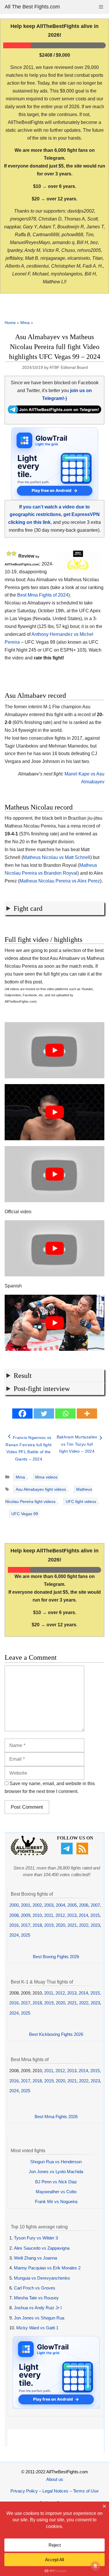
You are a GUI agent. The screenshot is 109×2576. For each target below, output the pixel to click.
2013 (72, 1915)
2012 (60, 1915)
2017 (26, 1925)
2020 (60, 1925)
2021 (72, 1925)
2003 (49, 1905)
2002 (37, 1905)
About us (55, 2479)
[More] (87, 1414)
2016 (14, 1925)
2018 (37, 1925)
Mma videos (46, 1477)
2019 (49, 1925)
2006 (84, 1905)
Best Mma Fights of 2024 (43, 595)
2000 (14, 1905)
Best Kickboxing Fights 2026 (56, 2034)
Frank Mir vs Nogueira (56, 2201)
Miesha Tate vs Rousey (36, 2298)
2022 (84, 1925)
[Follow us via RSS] (83, 1853)
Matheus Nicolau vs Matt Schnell (57, 857)
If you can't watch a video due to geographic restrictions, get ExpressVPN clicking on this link (54, 515)
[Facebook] (22, 1414)
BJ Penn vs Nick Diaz (56, 2182)
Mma (25, 323)
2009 (26, 1915)
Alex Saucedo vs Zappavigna (42, 2248)
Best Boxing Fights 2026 (56, 1957)
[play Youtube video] (54, 1050)
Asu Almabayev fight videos (41, 1489)
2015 (95, 1915)
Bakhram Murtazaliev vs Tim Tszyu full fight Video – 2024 (77, 1444)
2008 (14, 1915)
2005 (72, 1905)
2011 (49, 1915)
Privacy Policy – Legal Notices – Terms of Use (54, 2491)
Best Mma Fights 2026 (56, 2117)
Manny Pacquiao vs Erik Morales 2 (47, 2268)
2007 (95, 1905)
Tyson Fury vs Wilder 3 (36, 2238)
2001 (26, 1905)
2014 (83, 1915)
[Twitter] (44, 1414)
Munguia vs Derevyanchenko (42, 2278)
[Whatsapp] (65, 1414)
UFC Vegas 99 (25, 1514)
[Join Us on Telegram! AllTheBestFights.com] (54, 412)
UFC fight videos (81, 1502)
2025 (26, 1935)
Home (10, 323)
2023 (95, 1925)
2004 (60, 1905)
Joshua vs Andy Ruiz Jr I (38, 2308)
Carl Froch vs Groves (35, 2288)
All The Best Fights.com (32, 7)
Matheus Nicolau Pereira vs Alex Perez (60, 881)
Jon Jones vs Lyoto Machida (56, 2172)
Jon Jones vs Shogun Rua (39, 2318)
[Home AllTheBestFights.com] (29, 1854)
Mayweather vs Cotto (56, 2192)
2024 (14, 1935)
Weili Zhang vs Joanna (35, 2258)
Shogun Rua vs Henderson (56, 2162)
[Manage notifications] (95, 2566)
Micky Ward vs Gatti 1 (37, 2328)
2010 (37, 1915)
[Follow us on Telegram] (68, 1853)
